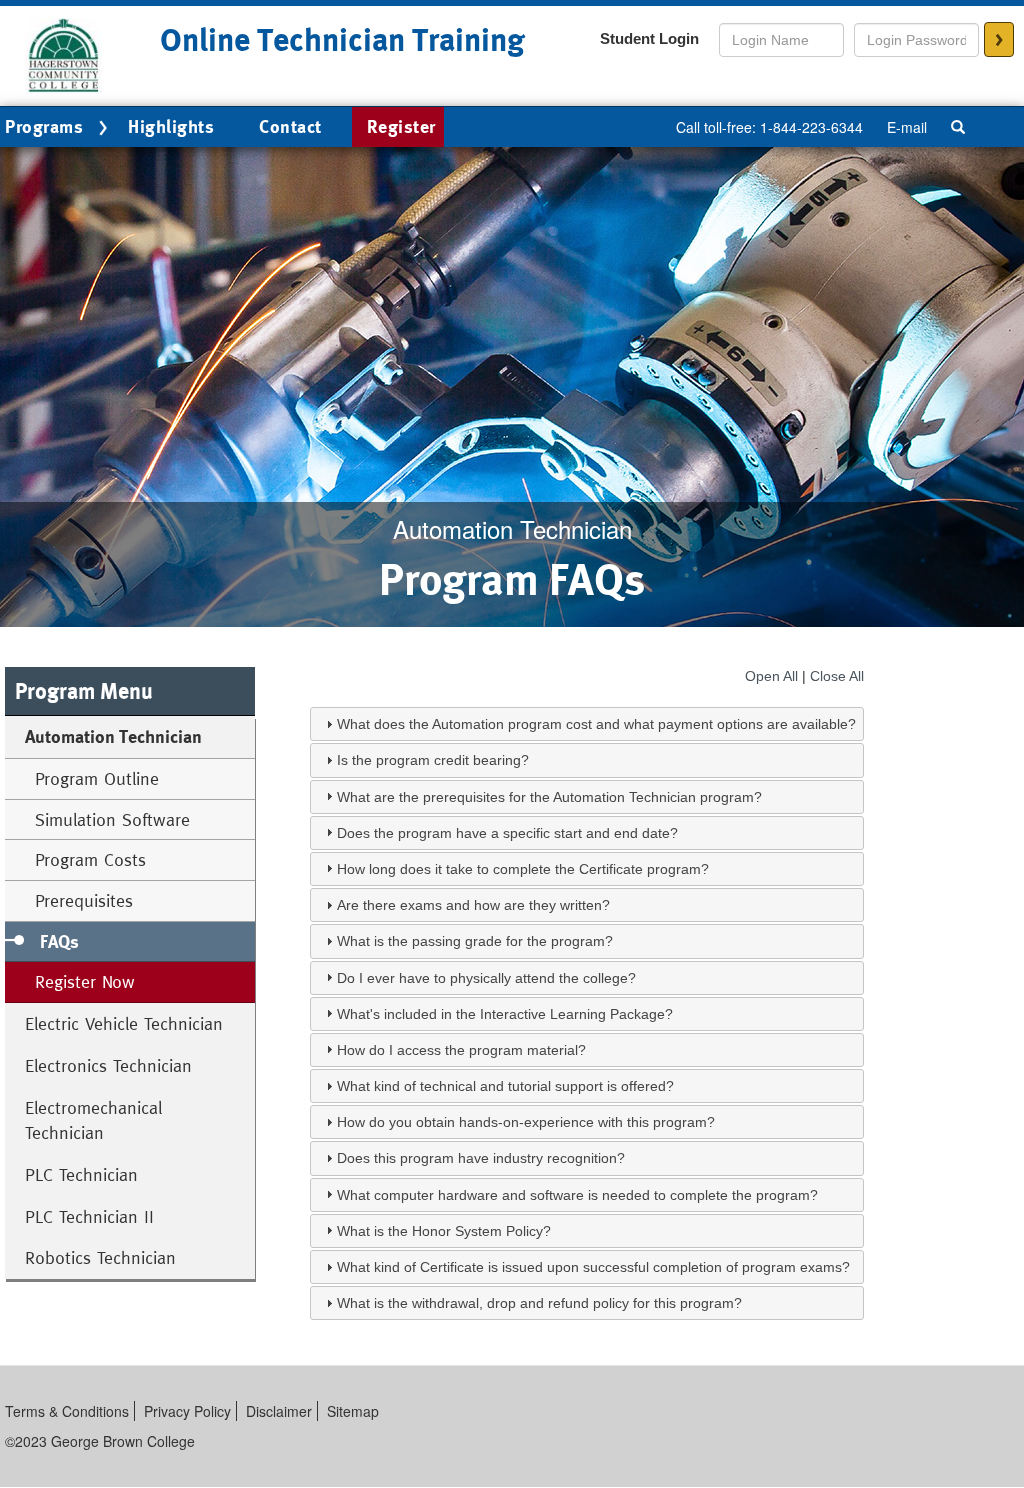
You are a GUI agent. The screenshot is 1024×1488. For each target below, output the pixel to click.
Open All (771, 676)
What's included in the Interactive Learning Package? (505, 1014)
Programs (44, 126)
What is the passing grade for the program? (475, 941)
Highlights (171, 126)
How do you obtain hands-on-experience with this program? (526, 1122)
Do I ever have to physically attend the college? (486, 978)
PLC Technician (81, 1174)
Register (401, 126)
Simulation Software (112, 819)
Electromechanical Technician (93, 1120)
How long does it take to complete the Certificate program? (523, 869)
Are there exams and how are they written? (473, 905)
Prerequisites (84, 900)
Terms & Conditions (67, 1411)
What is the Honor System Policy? (444, 1231)
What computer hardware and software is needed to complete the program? (577, 1195)
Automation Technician (113, 736)
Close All (837, 676)
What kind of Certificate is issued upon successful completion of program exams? (593, 1267)
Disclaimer (279, 1411)
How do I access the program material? (461, 1050)
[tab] (587, 724)
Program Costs (90, 859)
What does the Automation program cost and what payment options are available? (596, 724)
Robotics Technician (100, 1257)
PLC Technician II (89, 1216)
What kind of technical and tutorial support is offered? (505, 1086)
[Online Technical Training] (65, 54)
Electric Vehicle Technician (124, 1023)
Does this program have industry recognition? (481, 1158)
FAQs (59, 941)
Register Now (85, 981)
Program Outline (97, 778)
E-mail (907, 127)
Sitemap (353, 1411)
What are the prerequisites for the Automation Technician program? (549, 797)
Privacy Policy (187, 1411)
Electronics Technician (108, 1065)
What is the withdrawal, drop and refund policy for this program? (539, 1303)
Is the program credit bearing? (433, 760)
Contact (290, 126)
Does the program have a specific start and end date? (507, 833)
